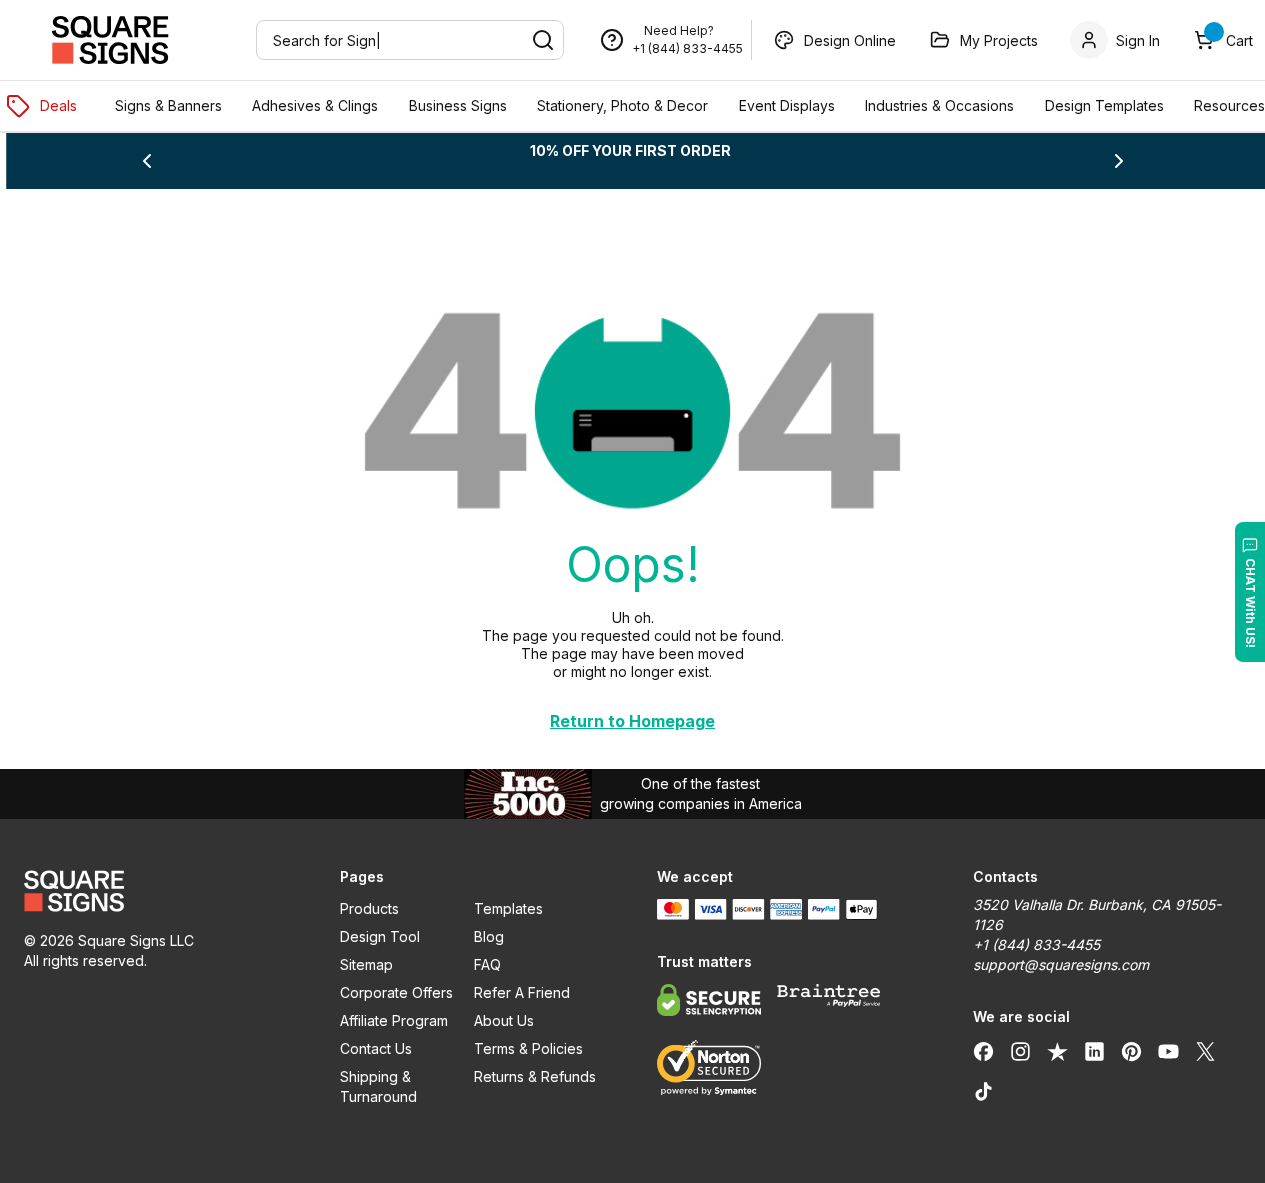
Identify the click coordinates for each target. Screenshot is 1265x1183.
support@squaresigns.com (1061, 964)
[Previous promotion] (147, 161)
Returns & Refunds (535, 1076)
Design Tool (380, 936)
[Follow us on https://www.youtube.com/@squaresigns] (1168, 1051)
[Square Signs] (110, 40)
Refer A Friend (522, 992)
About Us (504, 1020)
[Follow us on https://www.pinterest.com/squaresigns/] (1131, 1051)
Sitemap (366, 964)
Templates (508, 908)
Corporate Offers (396, 992)
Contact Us (376, 1048)
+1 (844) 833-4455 (687, 48)
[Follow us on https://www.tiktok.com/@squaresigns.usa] (983, 1091)
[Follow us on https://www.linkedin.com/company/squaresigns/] (1094, 1051)
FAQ (487, 964)
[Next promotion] (1119, 161)
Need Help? (679, 30)
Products (369, 908)
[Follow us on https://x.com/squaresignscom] (1205, 1051)
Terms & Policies (528, 1048)
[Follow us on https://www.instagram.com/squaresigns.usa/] (1020, 1051)
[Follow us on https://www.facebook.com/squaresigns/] (983, 1051)
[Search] (543, 40)
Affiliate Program (394, 1020)
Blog (489, 936)
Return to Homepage (632, 721)
